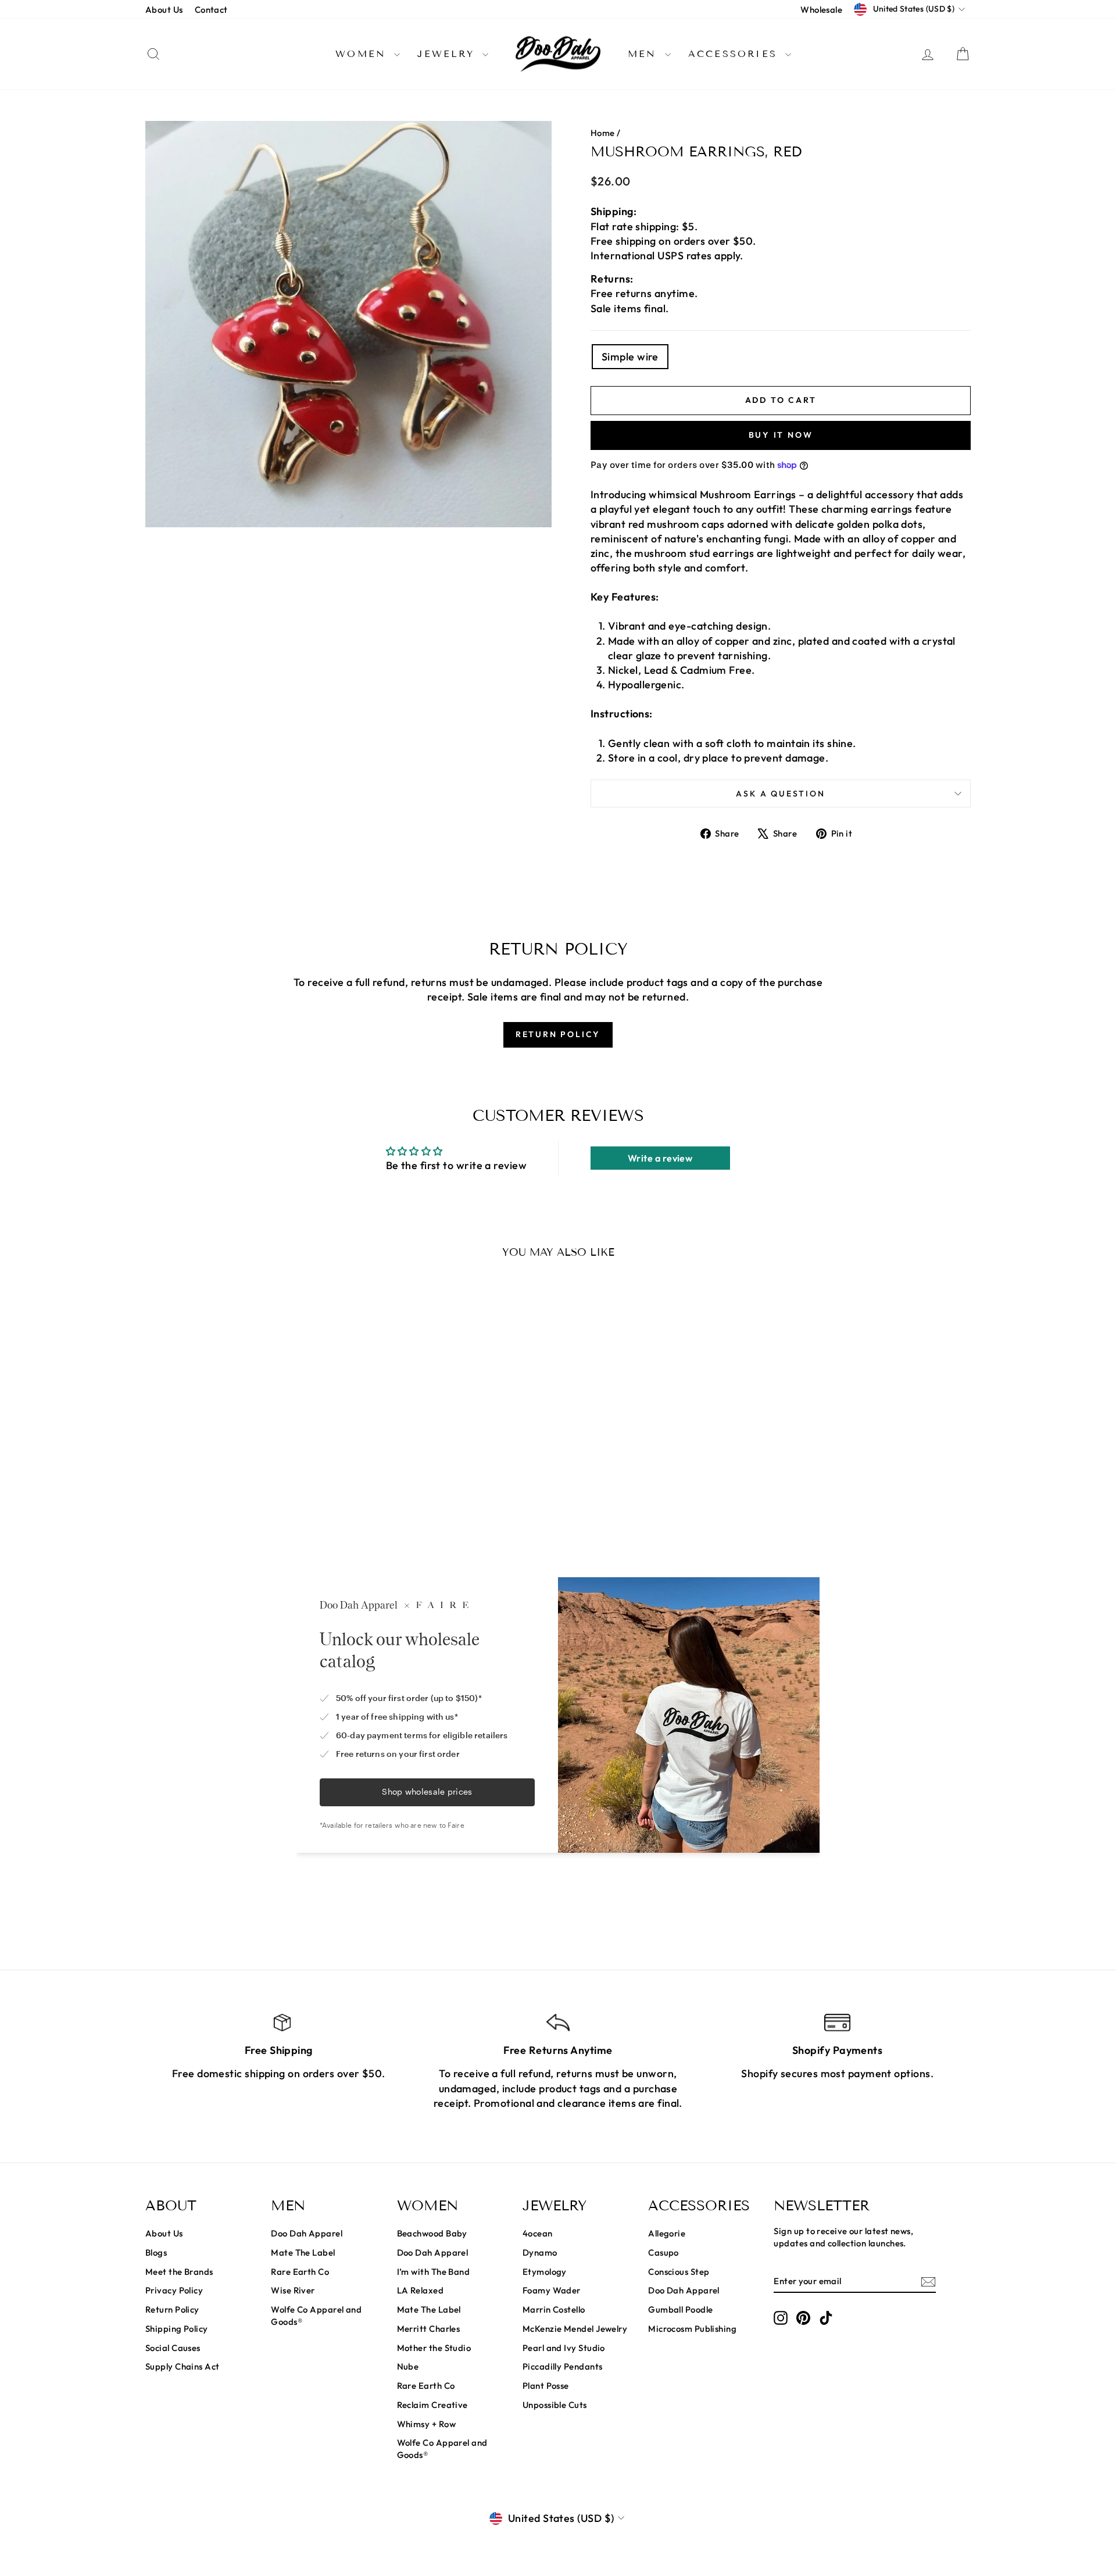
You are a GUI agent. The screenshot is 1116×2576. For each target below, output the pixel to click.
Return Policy (172, 2309)
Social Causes (173, 2348)
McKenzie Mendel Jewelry (575, 2329)
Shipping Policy (177, 2329)
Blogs (156, 2252)
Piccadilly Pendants (563, 2366)
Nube (408, 2366)
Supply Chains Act (183, 2366)
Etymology (545, 2272)
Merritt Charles (429, 2329)
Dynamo (540, 2252)
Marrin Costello (554, 2309)
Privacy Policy (174, 2290)
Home (603, 133)
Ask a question (780, 794)
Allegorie (667, 2233)
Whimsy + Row (426, 2424)
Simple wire (630, 357)
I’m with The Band (434, 2272)
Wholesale (821, 10)
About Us (164, 10)
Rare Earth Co (300, 2272)
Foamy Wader (552, 2290)
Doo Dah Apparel (307, 2233)
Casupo (663, 2252)
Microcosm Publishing (692, 2329)
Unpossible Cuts (555, 2405)
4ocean (538, 2233)
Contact (211, 10)
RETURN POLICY (558, 1034)
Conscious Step (679, 2272)
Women (363, 54)
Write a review (660, 1158)
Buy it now (781, 435)
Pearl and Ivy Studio (564, 2348)
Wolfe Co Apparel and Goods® (316, 2316)
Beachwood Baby (432, 2233)
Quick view (244, 1471)
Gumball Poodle (680, 2309)
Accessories (735, 54)
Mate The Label (303, 2252)
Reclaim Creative (432, 2405)
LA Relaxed (421, 2290)
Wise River (293, 2290)
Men (645, 54)
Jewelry (448, 54)
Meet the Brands (179, 2272)
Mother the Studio (434, 2348)
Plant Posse (546, 2386)
